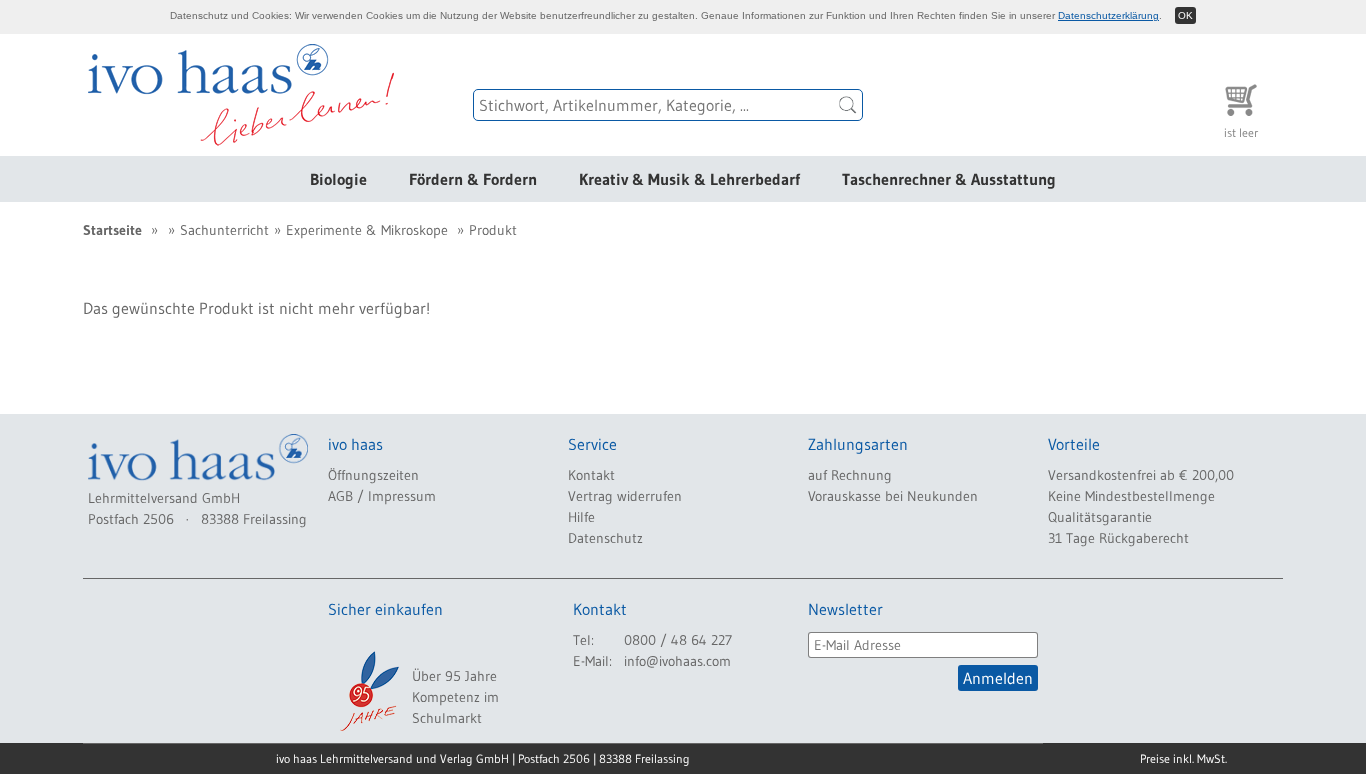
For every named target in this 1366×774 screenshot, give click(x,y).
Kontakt (591, 475)
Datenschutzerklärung (1108, 15)
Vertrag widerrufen (625, 496)
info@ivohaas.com (677, 661)
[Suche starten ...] (848, 105)
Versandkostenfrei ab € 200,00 (1141, 475)
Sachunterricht (224, 230)
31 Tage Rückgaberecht (1118, 538)
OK (1185, 15)
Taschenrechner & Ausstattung (949, 179)
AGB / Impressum (382, 496)
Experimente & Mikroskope (367, 230)
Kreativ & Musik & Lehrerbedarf (689, 179)
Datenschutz (605, 538)
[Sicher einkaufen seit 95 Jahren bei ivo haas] (368, 691)
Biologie (338, 179)
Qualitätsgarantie (1100, 517)
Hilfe (581, 517)
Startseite (112, 230)
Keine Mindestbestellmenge (1131, 496)
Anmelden (998, 678)
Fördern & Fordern (473, 179)
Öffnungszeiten (373, 475)
